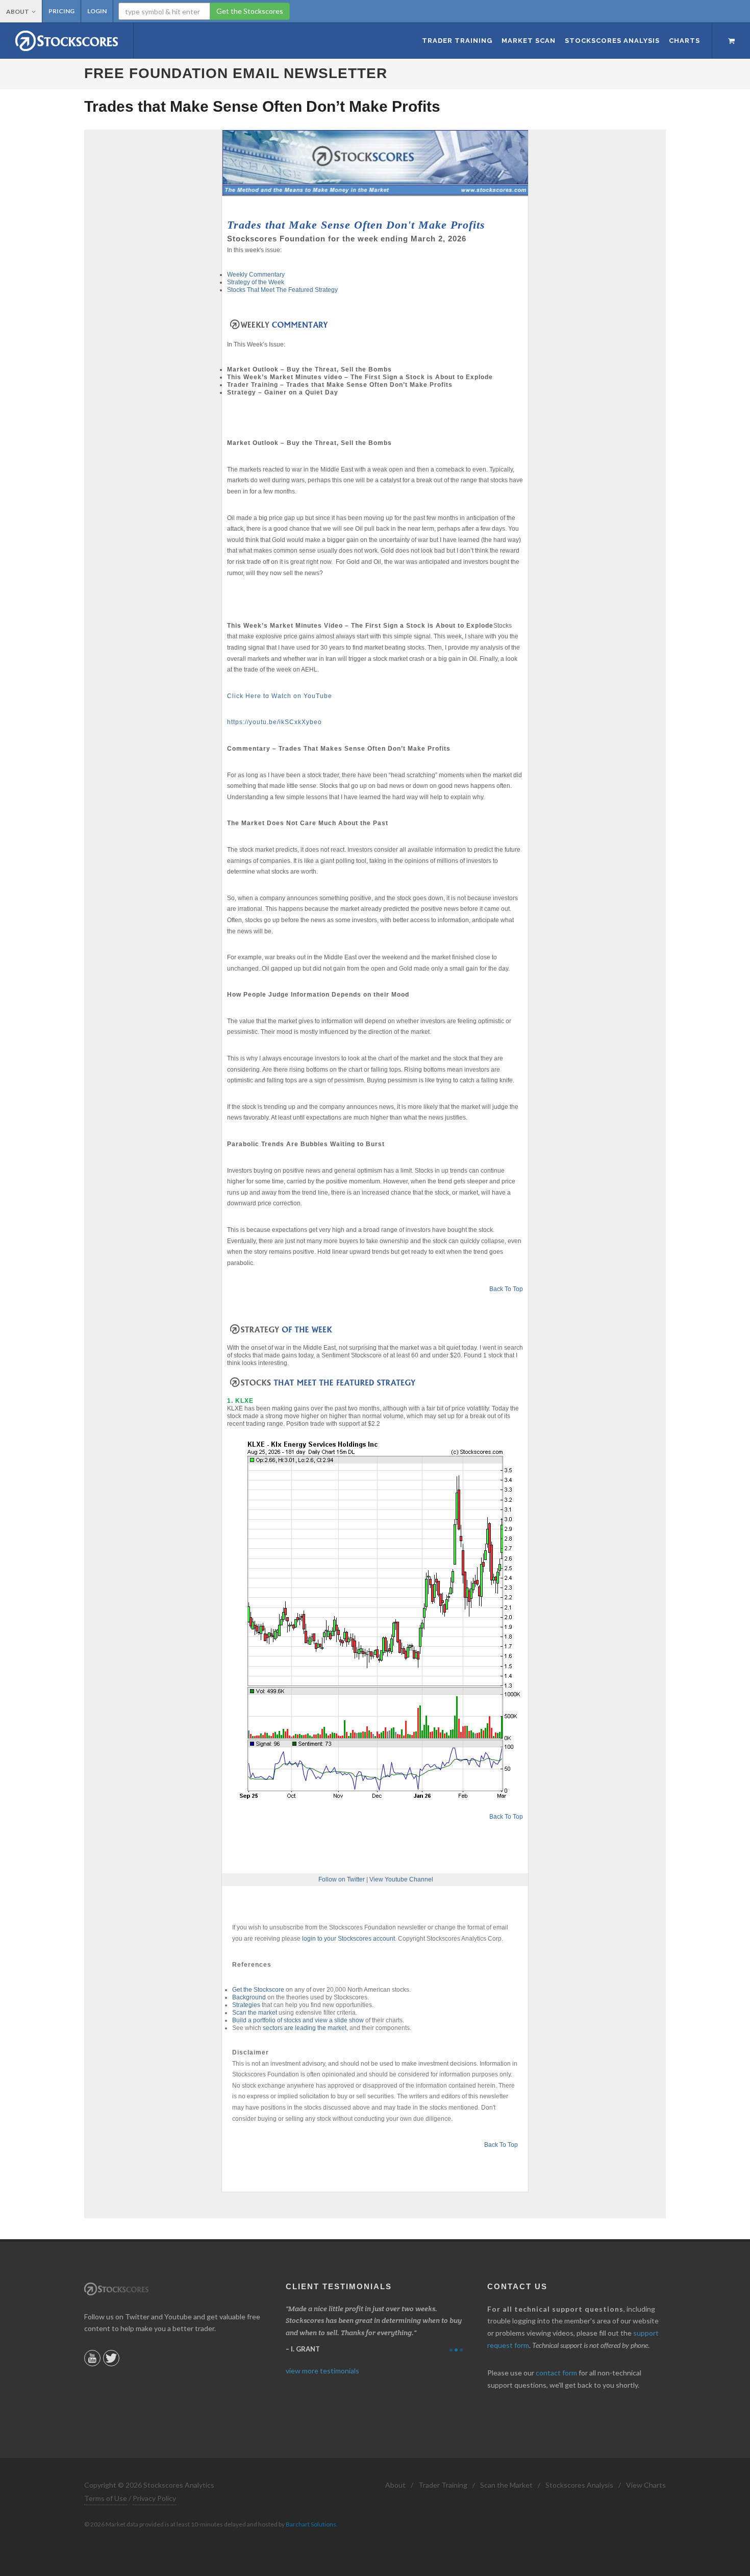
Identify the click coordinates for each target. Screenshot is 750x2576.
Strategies (246, 2005)
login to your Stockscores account (348, 1939)
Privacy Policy (154, 2498)
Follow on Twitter (342, 1879)
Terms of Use (106, 2498)
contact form (556, 2373)
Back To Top (506, 1289)
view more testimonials (322, 2371)
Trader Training (443, 2485)
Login (97, 11)
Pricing (61, 11)
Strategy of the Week (256, 282)
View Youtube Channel (401, 1879)
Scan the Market (506, 2485)
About (18, 11)
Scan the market (255, 2013)
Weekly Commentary (256, 275)
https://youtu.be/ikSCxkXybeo (274, 722)
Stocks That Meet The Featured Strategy (282, 290)
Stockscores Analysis (579, 2485)
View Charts (646, 2485)
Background (249, 1997)
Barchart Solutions (311, 2524)
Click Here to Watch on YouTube (280, 696)
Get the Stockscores (250, 11)
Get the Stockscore (258, 1990)
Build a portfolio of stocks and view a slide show (298, 2020)
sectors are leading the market (305, 2028)
